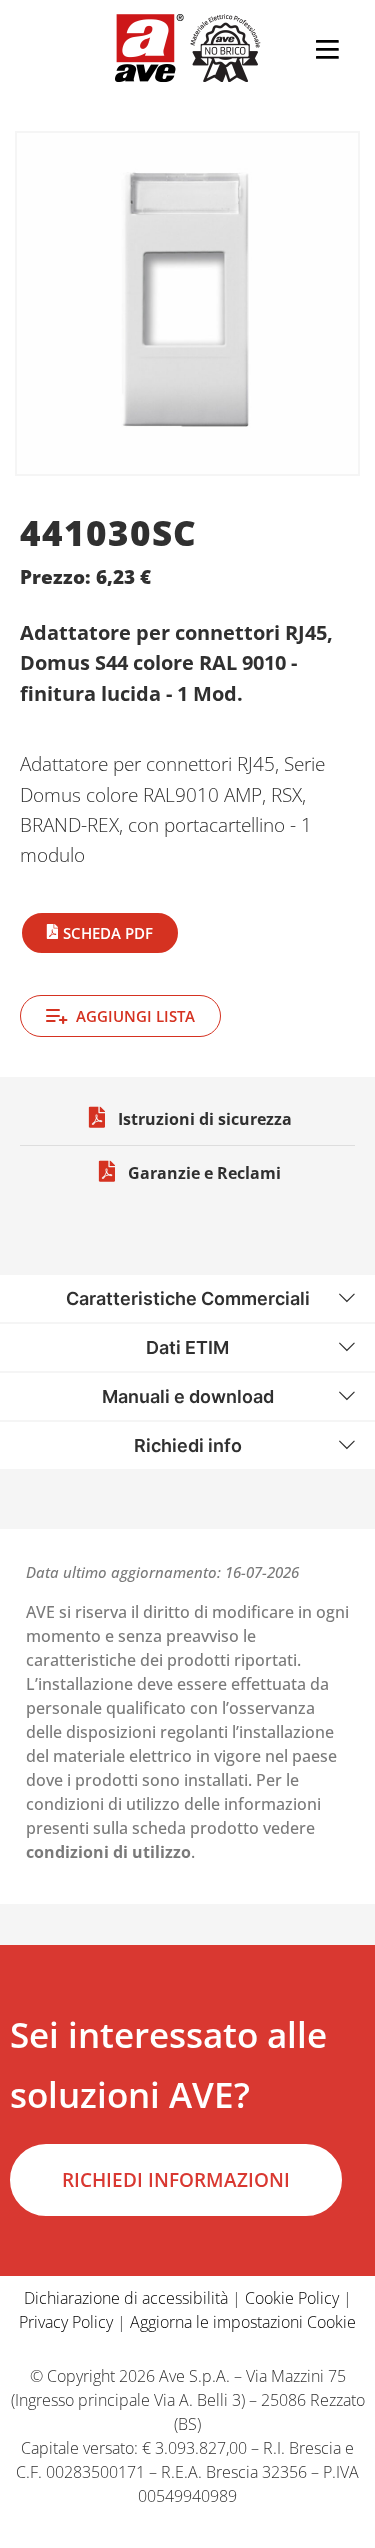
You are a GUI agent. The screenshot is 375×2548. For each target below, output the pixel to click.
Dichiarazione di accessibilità (126, 2298)
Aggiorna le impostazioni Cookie (243, 2322)
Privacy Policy (66, 2322)
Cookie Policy (292, 2298)
